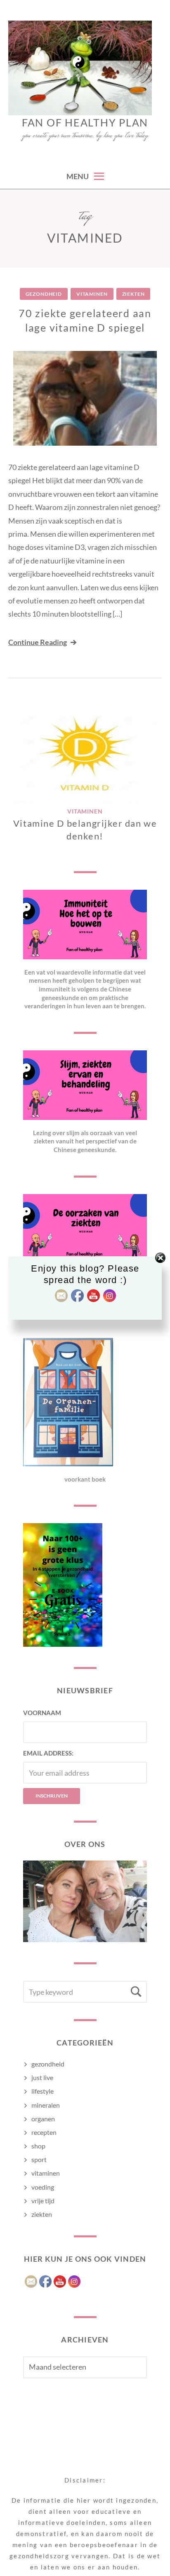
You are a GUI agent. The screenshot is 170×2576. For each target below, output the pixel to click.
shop (38, 2146)
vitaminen (92, 294)
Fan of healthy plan (85, 122)
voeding (43, 2187)
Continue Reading (38, 642)
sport (39, 2159)
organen (43, 2119)
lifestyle (42, 2091)
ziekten (133, 294)
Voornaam (42, 1713)
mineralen (46, 2105)
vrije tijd (43, 2201)
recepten (44, 2132)
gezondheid (44, 294)
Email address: (48, 1753)
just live (42, 2077)
